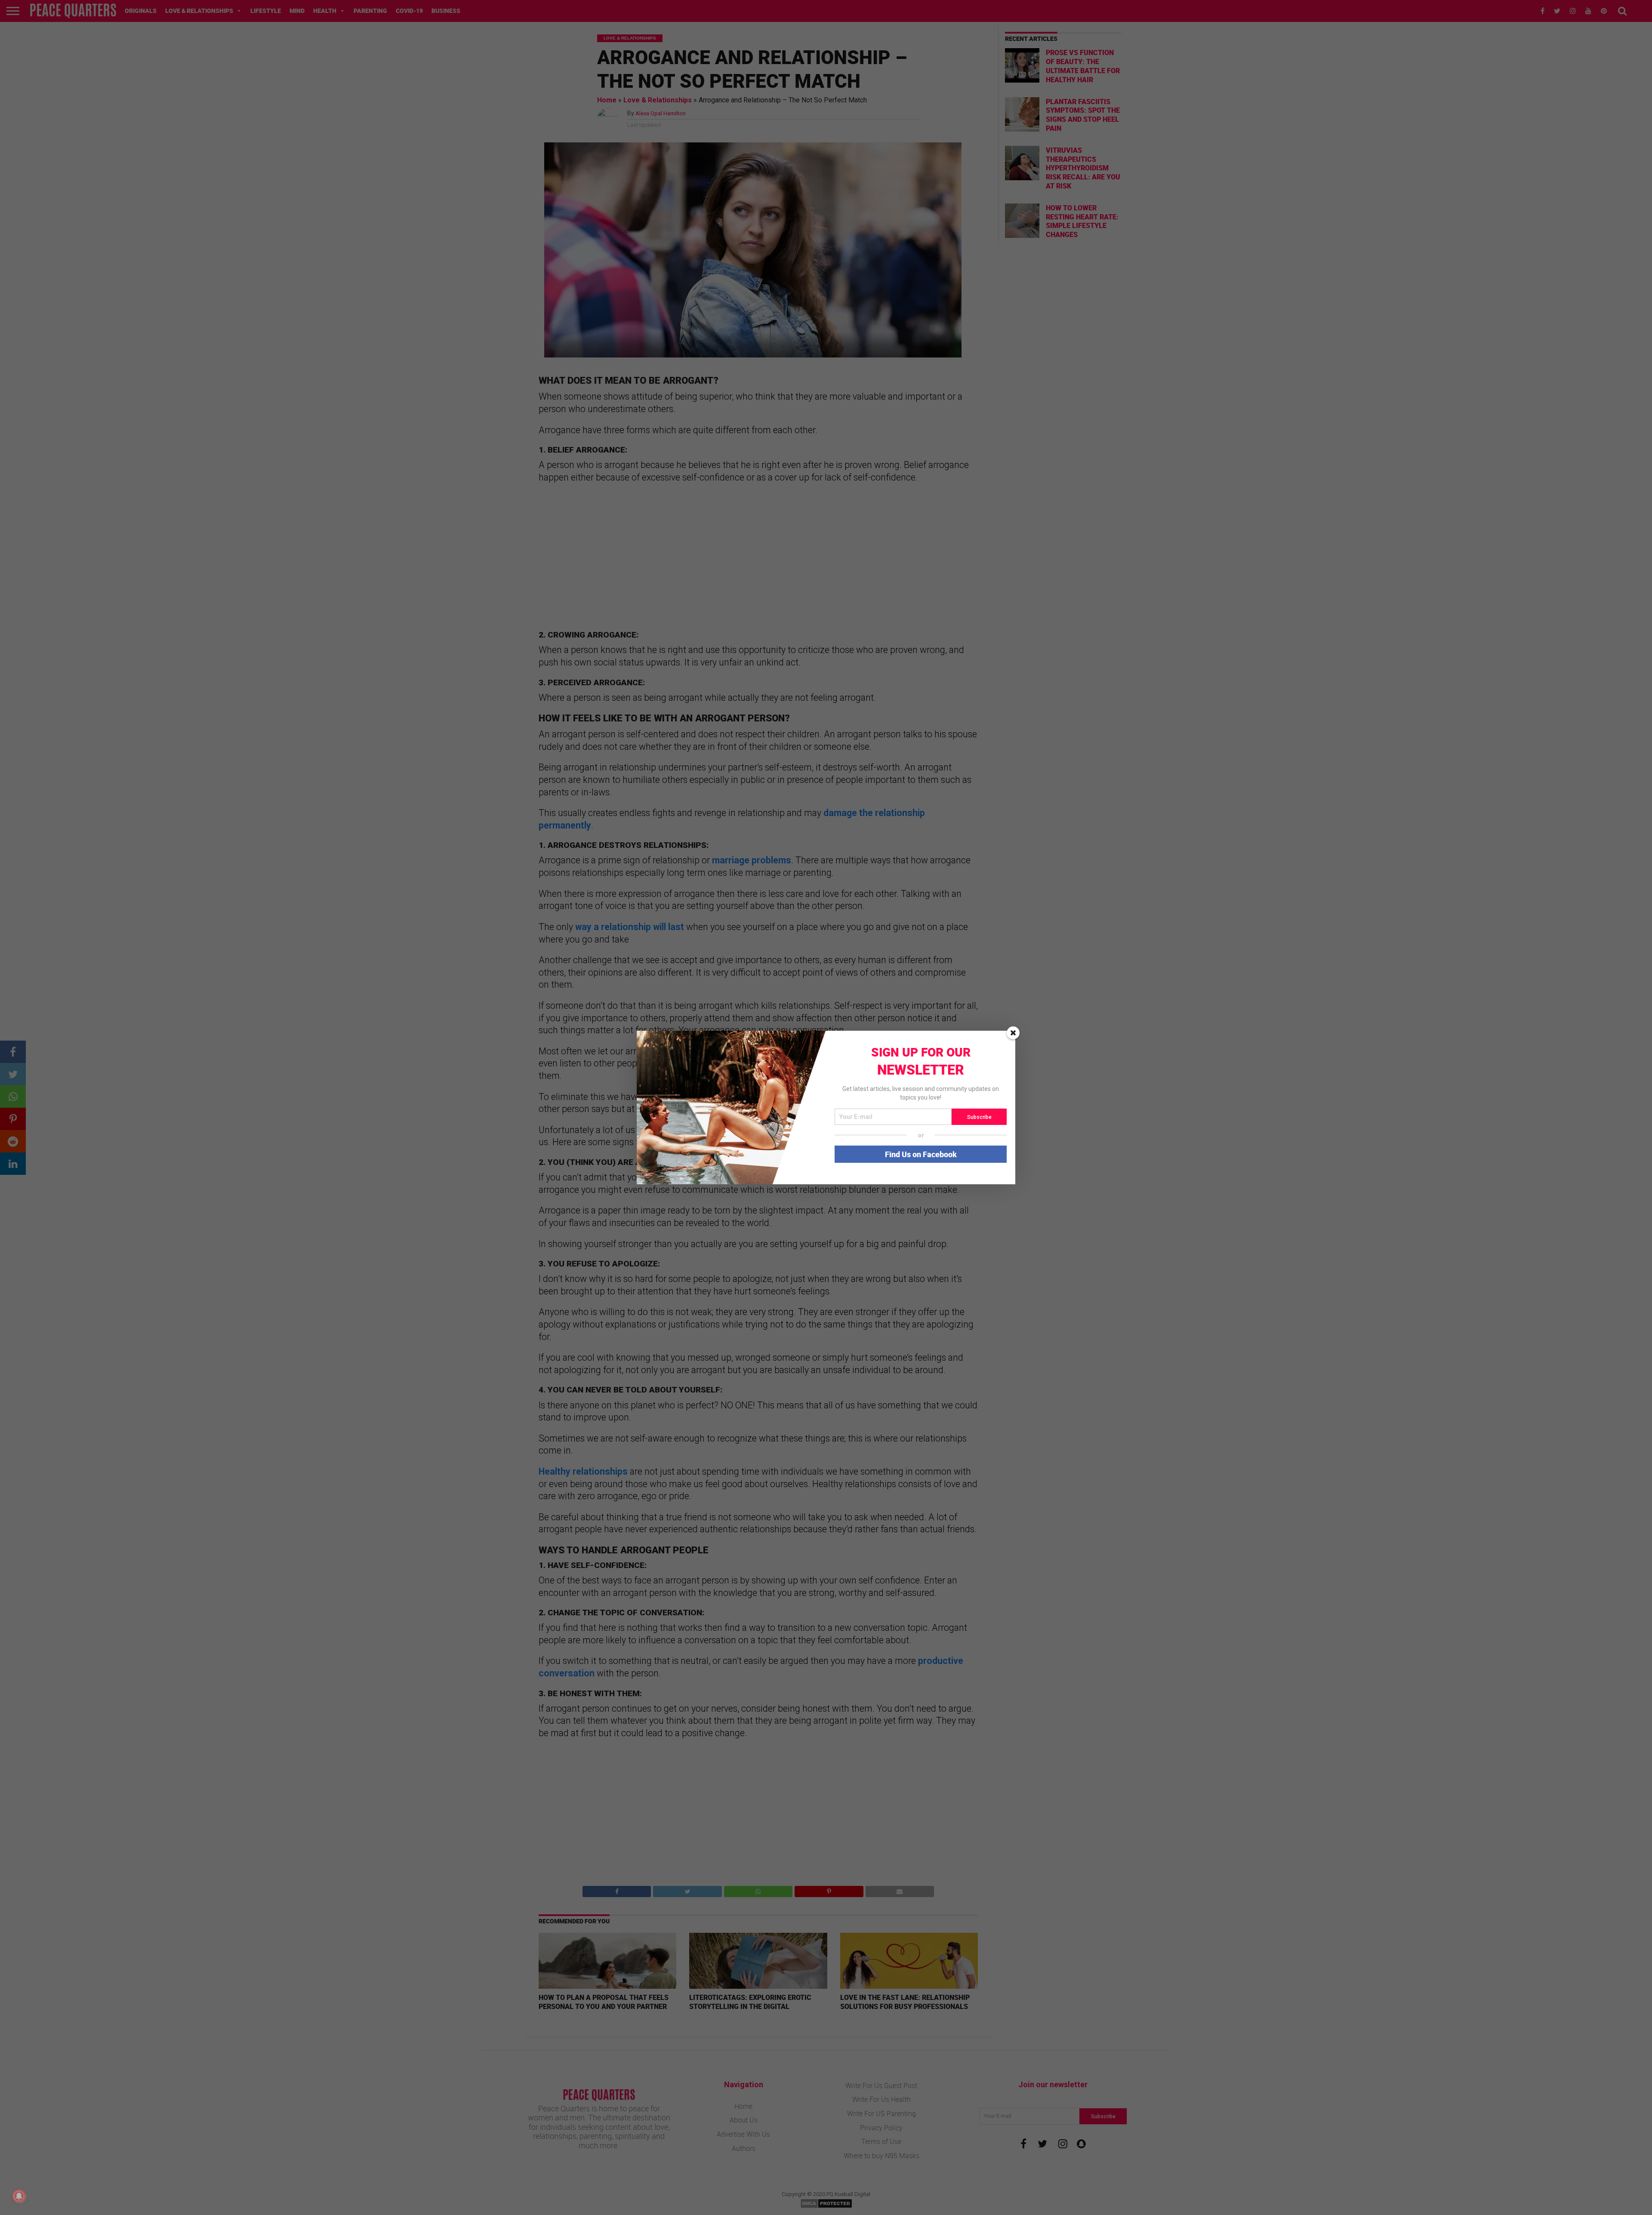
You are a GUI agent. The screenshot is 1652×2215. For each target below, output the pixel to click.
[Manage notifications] (19, 2196)
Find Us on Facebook (921, 1154)
